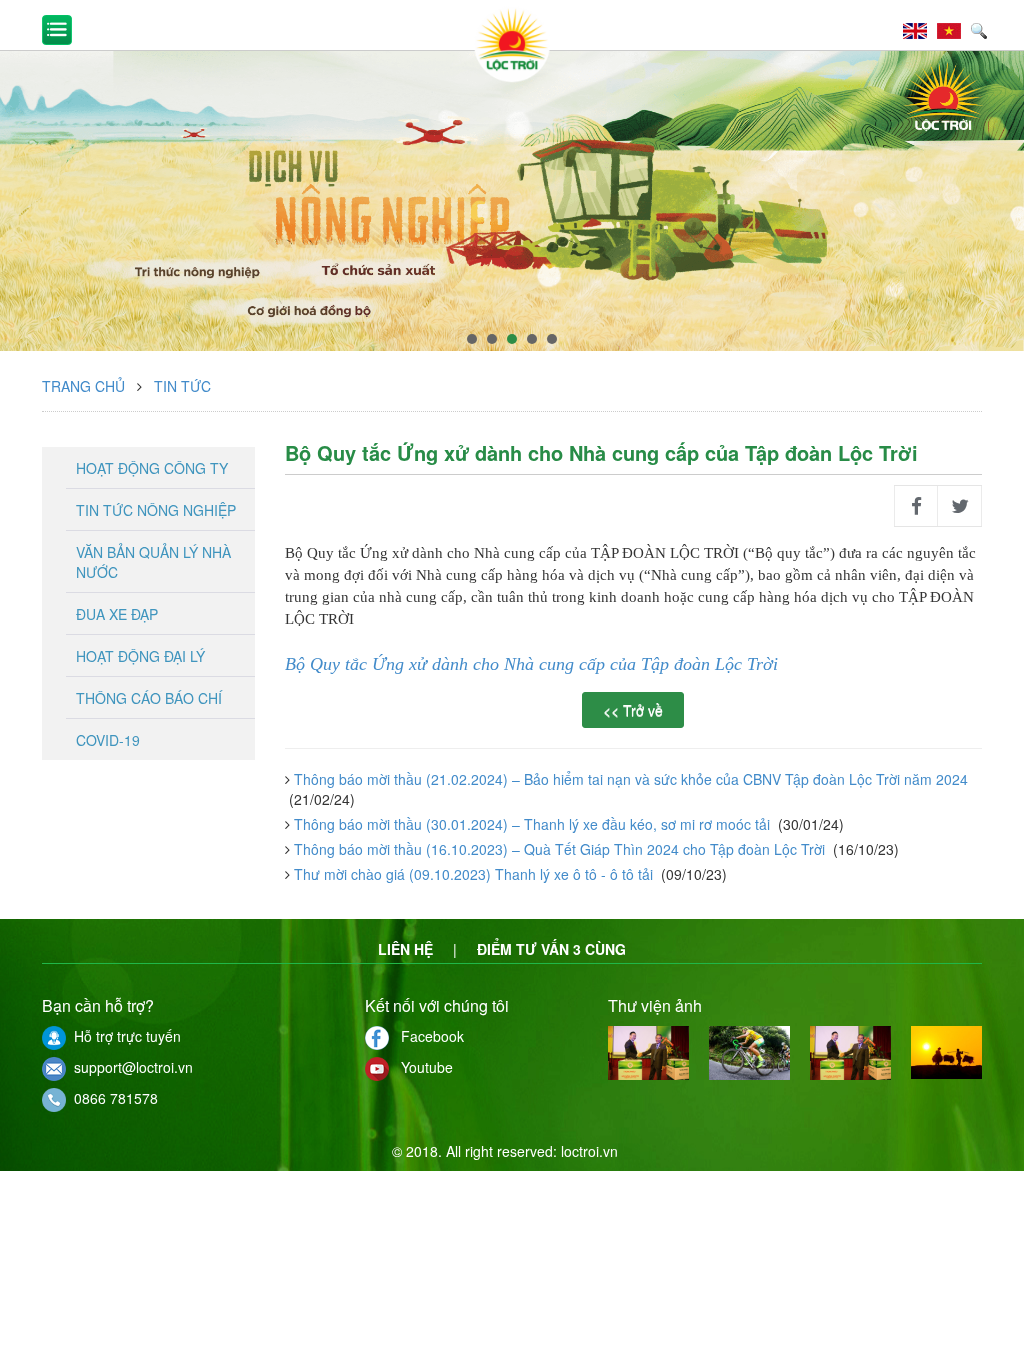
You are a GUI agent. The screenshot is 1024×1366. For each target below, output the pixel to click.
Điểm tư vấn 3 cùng (551, 949)
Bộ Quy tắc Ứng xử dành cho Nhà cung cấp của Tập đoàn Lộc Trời (534, 664)
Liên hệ (405, 949)
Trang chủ (83, 386)
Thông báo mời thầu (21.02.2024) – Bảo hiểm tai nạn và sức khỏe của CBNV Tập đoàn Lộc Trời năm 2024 (629, 779)
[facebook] (916, 506)
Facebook (426, 1036)
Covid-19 (108, 740)
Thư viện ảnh (655, 1005)
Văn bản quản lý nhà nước (153, 562)
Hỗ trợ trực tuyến (123, 1036)
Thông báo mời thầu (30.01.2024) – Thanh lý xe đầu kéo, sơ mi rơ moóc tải (532, 824)
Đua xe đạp (117, 614)
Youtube (421, 1067)
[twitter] (960, 506)
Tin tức (182, 386)
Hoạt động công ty (152, 468)
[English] (920, 28)
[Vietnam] (954, 28)
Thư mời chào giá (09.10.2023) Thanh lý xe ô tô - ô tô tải (473, 874)
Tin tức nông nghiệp (156, 510)
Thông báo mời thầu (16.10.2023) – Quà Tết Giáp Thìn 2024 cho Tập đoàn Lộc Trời (559, 849)
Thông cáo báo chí (149, 698)
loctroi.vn (589, 1151)
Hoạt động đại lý (140, 656)
